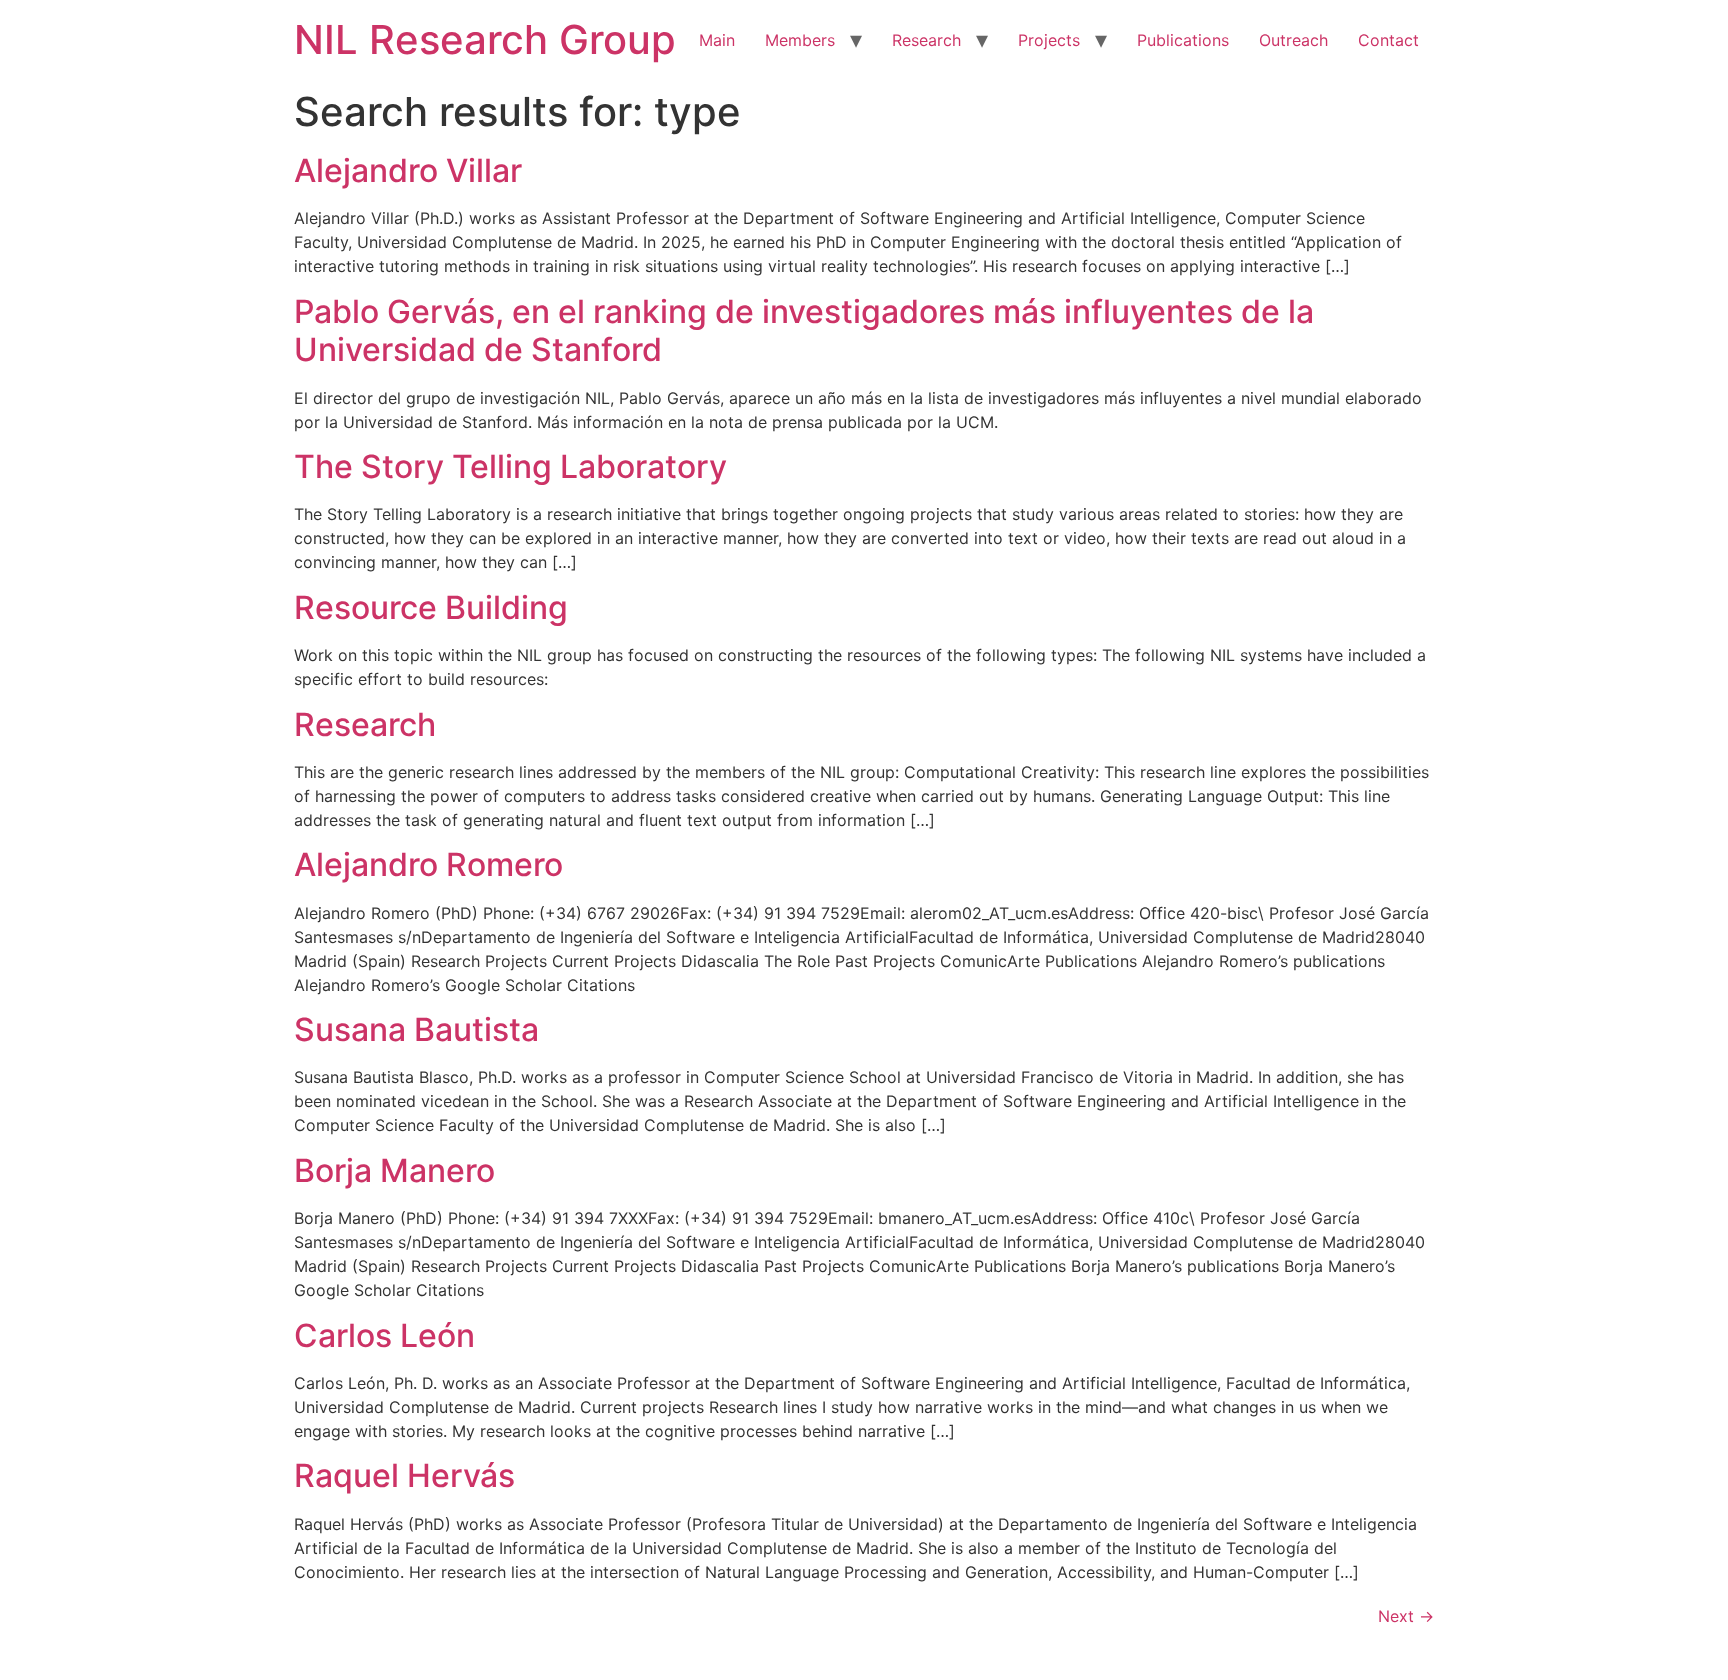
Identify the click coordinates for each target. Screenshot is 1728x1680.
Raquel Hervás (404, 1475)
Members (800, 40)
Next (1406, 1616)
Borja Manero (394, 1170)
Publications (1183, 40)
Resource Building (431, 607)
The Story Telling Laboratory (510, 466)
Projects (1049, 40)
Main (717, 40)
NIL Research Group (485, 39)
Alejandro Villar (408, 170)
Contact (1388, 40)
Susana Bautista (416, 1029)
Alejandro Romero (428, 864)
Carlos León (384, 1335)
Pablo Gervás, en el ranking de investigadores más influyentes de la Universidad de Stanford (804, 330)
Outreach (1293, 40)
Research (926, 40)
